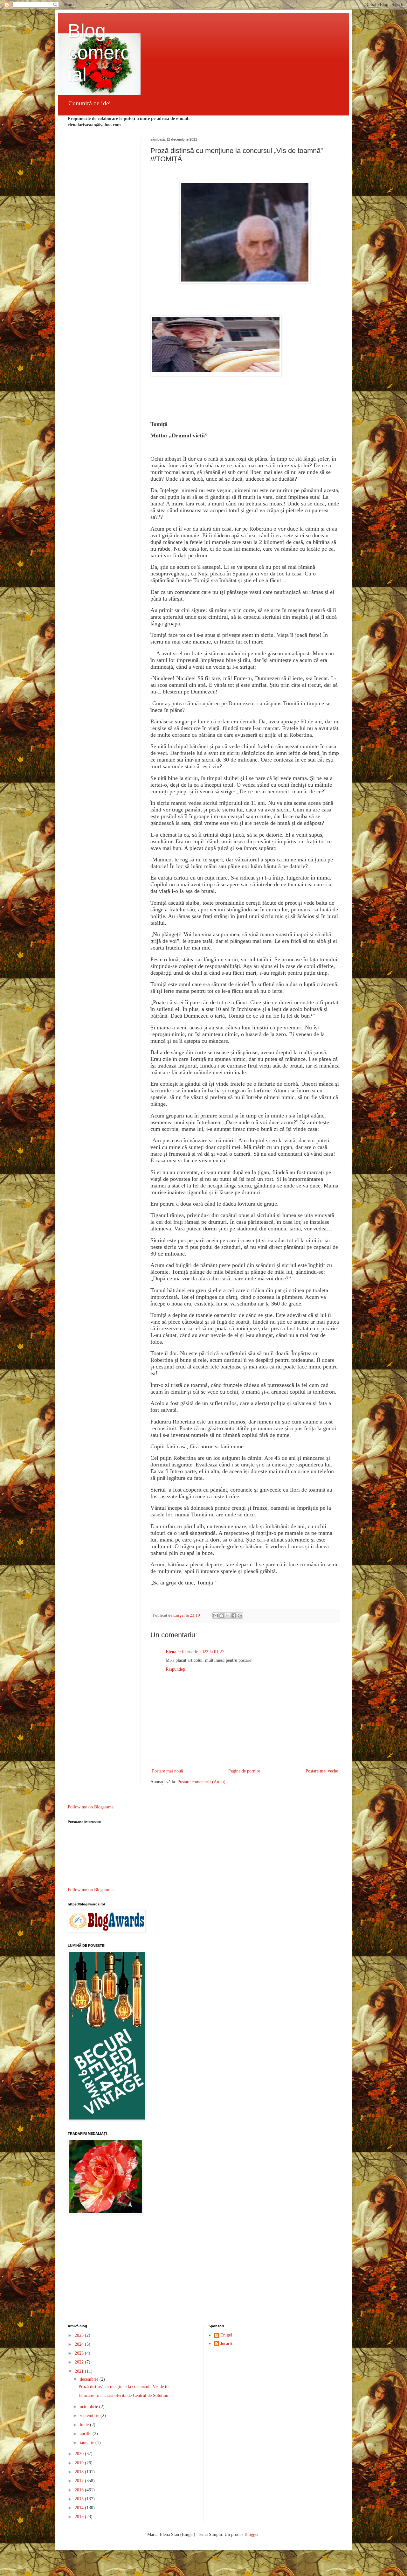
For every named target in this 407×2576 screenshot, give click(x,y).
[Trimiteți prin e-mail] (216, 1616)
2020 (80, 2454)
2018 (80, 2472)
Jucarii (226, 2344)
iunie (85, 2425)
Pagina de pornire (244, 1771)
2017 (80, 2481)
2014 (80, 2508)
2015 (80, 2499)
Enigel (226, 2335)
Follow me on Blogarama (91, 1807)
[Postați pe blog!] (222, 1616)
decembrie (90, 2379)
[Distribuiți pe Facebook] (234, 1616)
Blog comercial (99, 53)
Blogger (252, 2534)
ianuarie (88, 2443)
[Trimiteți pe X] (228, 1616)
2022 (80, 2362)
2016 (80, 2490)
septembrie (90, 2416)
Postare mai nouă (167, 1771)
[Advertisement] (204, 2270)
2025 (80, 2335)
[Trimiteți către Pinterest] (240, 1616)
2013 (80, 2517)
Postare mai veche (322, 1771)
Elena (171, 1652)
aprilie (86, 2434)
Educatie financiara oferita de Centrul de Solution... (125, 2395)
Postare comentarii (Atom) (201, 1782)
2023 (80, 2353)
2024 (80, 2344)
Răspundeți (176, 1669)
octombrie (90, 2407)
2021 (80, 2371)
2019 (80, 2463)
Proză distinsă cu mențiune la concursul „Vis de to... (125, 2387)
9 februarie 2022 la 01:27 (201, 1652)
